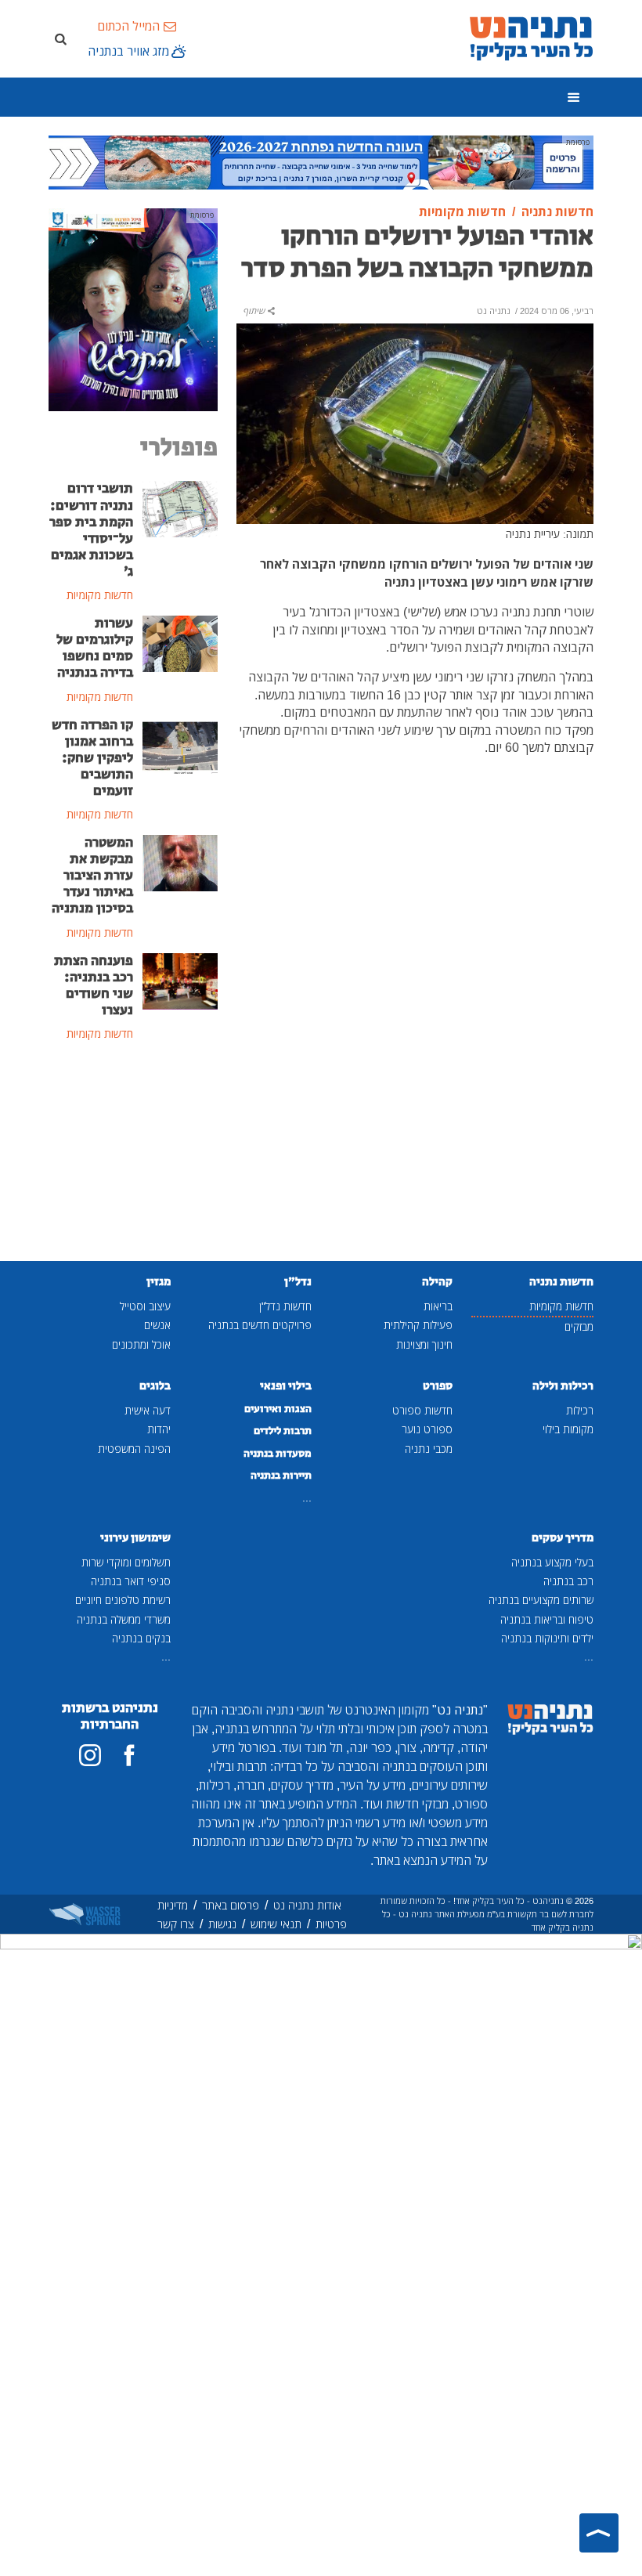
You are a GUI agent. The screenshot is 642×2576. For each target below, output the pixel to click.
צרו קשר (176, 1924)
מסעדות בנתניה (278, 1454)
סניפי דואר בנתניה (131, 1581)
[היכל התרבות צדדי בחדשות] (133, 309)
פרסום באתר (231, 1905)
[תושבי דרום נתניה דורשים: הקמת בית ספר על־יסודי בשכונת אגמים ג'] (180, 508)
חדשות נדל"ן (285, 1306)
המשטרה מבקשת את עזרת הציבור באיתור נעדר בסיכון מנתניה (92, 876)
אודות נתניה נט (307, 1905)
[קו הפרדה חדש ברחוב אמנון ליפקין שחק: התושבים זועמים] (180, 744)
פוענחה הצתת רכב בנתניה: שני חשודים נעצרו (94, 986)
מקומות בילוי (568, 1429)
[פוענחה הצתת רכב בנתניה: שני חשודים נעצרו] (180, 980)
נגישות (222, 1924)
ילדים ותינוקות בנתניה (547, 1638)
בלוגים (155, 1386)
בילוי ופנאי (286, 1386)
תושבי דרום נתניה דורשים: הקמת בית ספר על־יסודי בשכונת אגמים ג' (91, 530)
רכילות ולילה (563, 1386)
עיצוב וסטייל (145, 1306)
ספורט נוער (427, 1429)
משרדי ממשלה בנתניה (124, 1619)
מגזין (159, 1282)
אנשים (157, 1325)
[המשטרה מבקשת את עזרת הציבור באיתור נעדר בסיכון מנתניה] (180, 862)
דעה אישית (148, 1410)
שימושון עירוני (135, 1538)
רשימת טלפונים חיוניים (123, 1600)
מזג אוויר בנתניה (128, 51)
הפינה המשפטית (134, 1449)
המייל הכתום (128, 26)
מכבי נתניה (429, 1449)
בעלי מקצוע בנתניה (552, 1562)
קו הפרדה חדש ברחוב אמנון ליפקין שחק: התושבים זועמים (92, 758)
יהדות (159, 1429)
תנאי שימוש (276, 1924)
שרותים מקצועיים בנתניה (541, 1600)
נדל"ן (298, 1282)
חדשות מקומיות (561, 1306)
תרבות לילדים (283, 1431)
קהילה (437, 1282)
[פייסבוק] (129, 1755)
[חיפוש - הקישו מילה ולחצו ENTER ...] (60, 38)
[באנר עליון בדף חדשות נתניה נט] (321, 161)
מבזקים (579, 1326)
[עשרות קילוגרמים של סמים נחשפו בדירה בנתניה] (180, 642)
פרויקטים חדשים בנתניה (260, 1325)
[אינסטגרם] (90, 1755)
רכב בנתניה (568, 1581)
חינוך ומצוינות (424, 1344)
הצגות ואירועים (278, 1409)
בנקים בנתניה (141, 1638)
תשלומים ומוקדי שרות (126, 1562)
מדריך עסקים (563, 1538)
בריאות (438, 1306)
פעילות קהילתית (418, 1325)
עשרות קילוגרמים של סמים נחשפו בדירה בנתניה (95, 648)
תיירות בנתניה (281, 1476)
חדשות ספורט (422, 1410)
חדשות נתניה (561, 1282)
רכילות (580, 1410)
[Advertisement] (133, 1153)
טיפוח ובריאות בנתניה (547, 1619)
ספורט (438, 1386)
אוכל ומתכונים (141, 1344)
